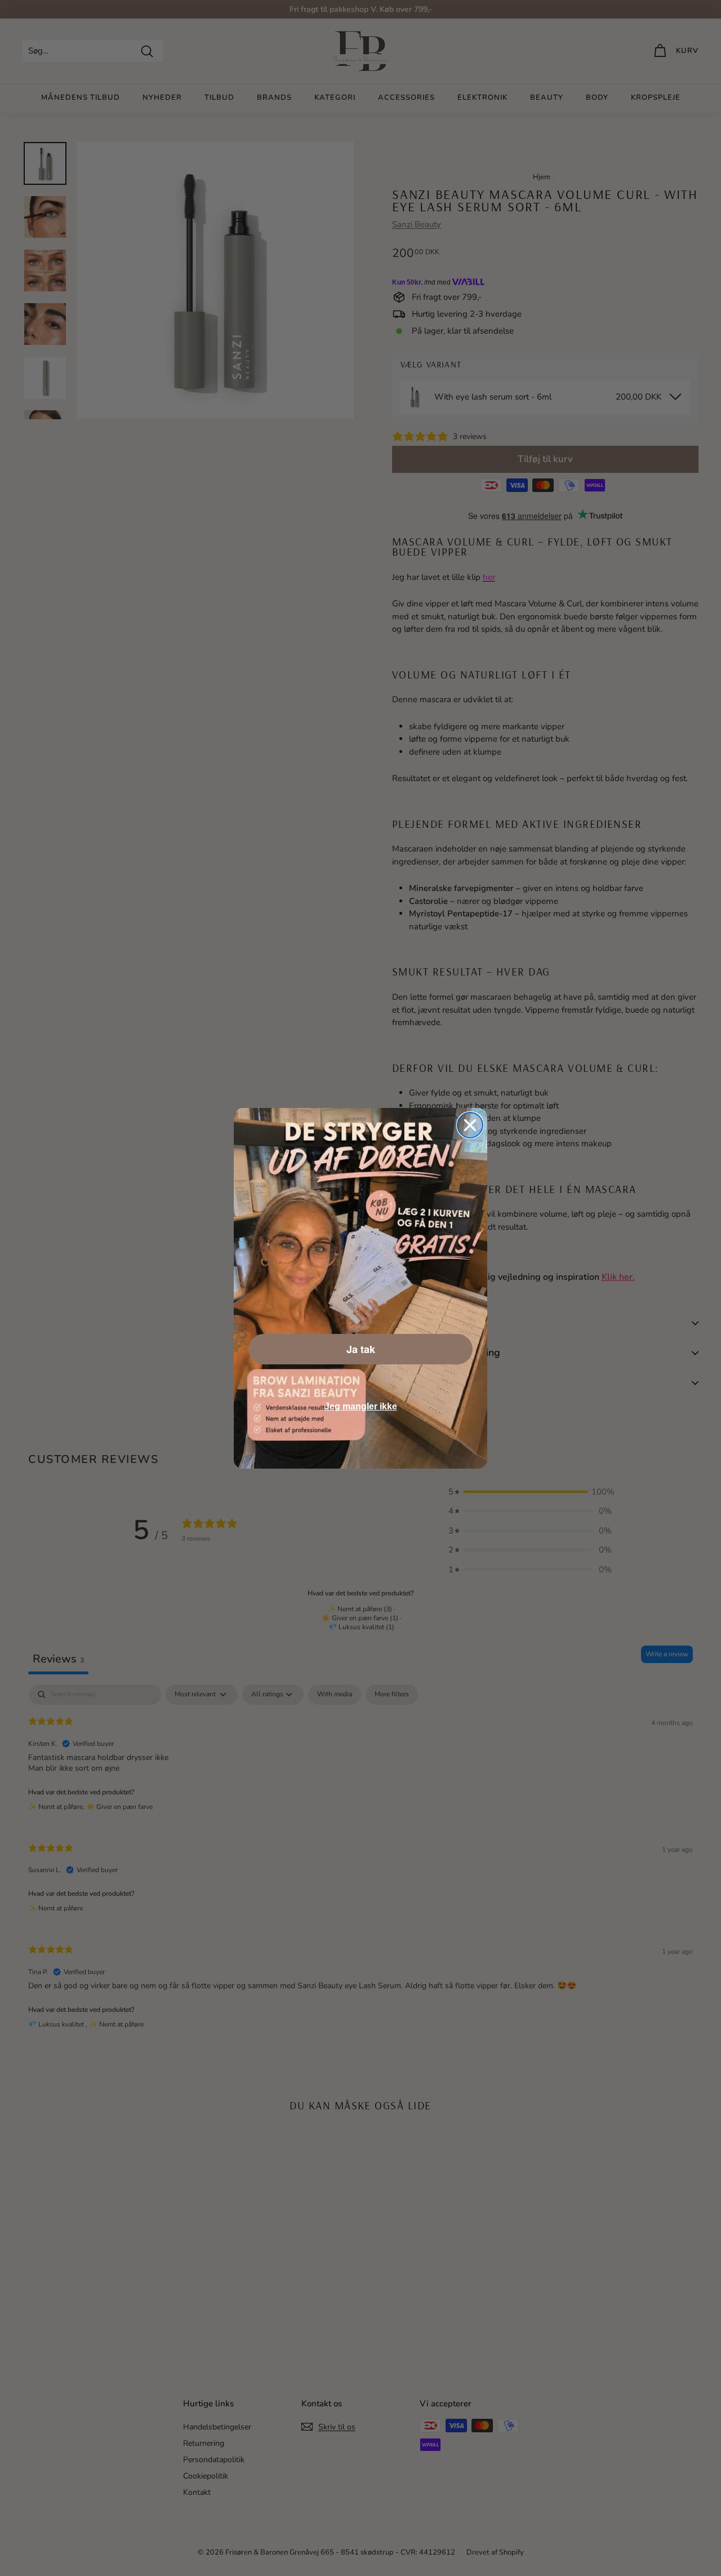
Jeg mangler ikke (361, 1406)
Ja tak (361, 1349)
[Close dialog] (470, 1125)
